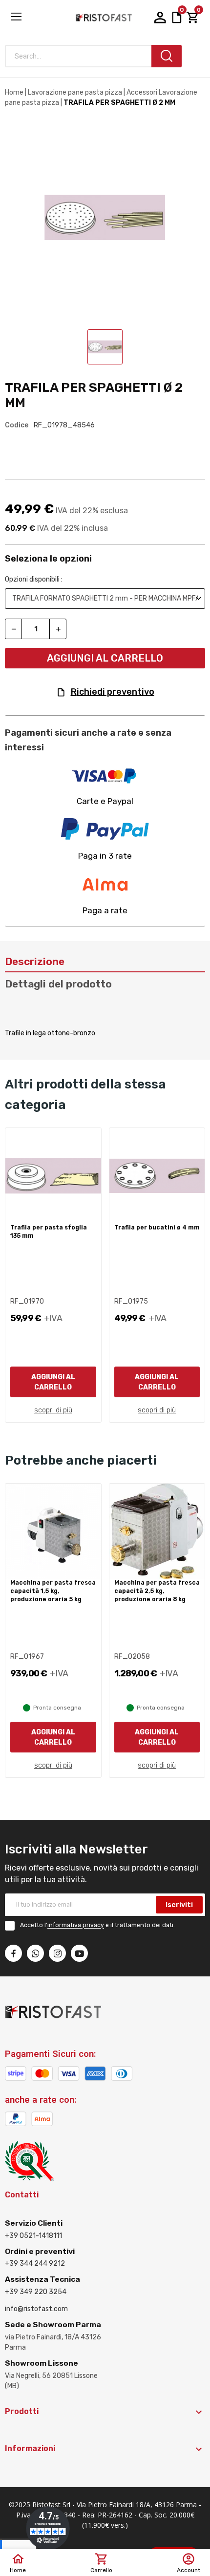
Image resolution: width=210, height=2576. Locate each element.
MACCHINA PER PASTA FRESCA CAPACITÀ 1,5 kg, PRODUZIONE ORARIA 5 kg (53, 1591)
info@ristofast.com (36, 2309)
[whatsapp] (35, 1953)
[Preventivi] (177, 17)
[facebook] (13, 1953)
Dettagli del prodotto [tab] (58, 984)
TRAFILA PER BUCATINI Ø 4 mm (157, 1228)
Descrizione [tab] (35, 961)
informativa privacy (76, 1926)
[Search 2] (167, 56)
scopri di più (53, 1410)
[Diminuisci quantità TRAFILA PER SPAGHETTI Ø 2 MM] (13, 629)
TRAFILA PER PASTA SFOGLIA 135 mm (49, 1232)
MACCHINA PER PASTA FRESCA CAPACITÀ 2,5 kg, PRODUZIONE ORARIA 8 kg (157, 1591)
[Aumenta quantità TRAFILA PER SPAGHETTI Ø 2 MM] (58, 629)
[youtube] (79, 1953)
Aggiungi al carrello (105, 658)
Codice (17, 425)
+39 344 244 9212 (35, 2264)
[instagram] (57, 1953)
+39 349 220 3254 (36, 2292)
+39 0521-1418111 (33, 2236)
